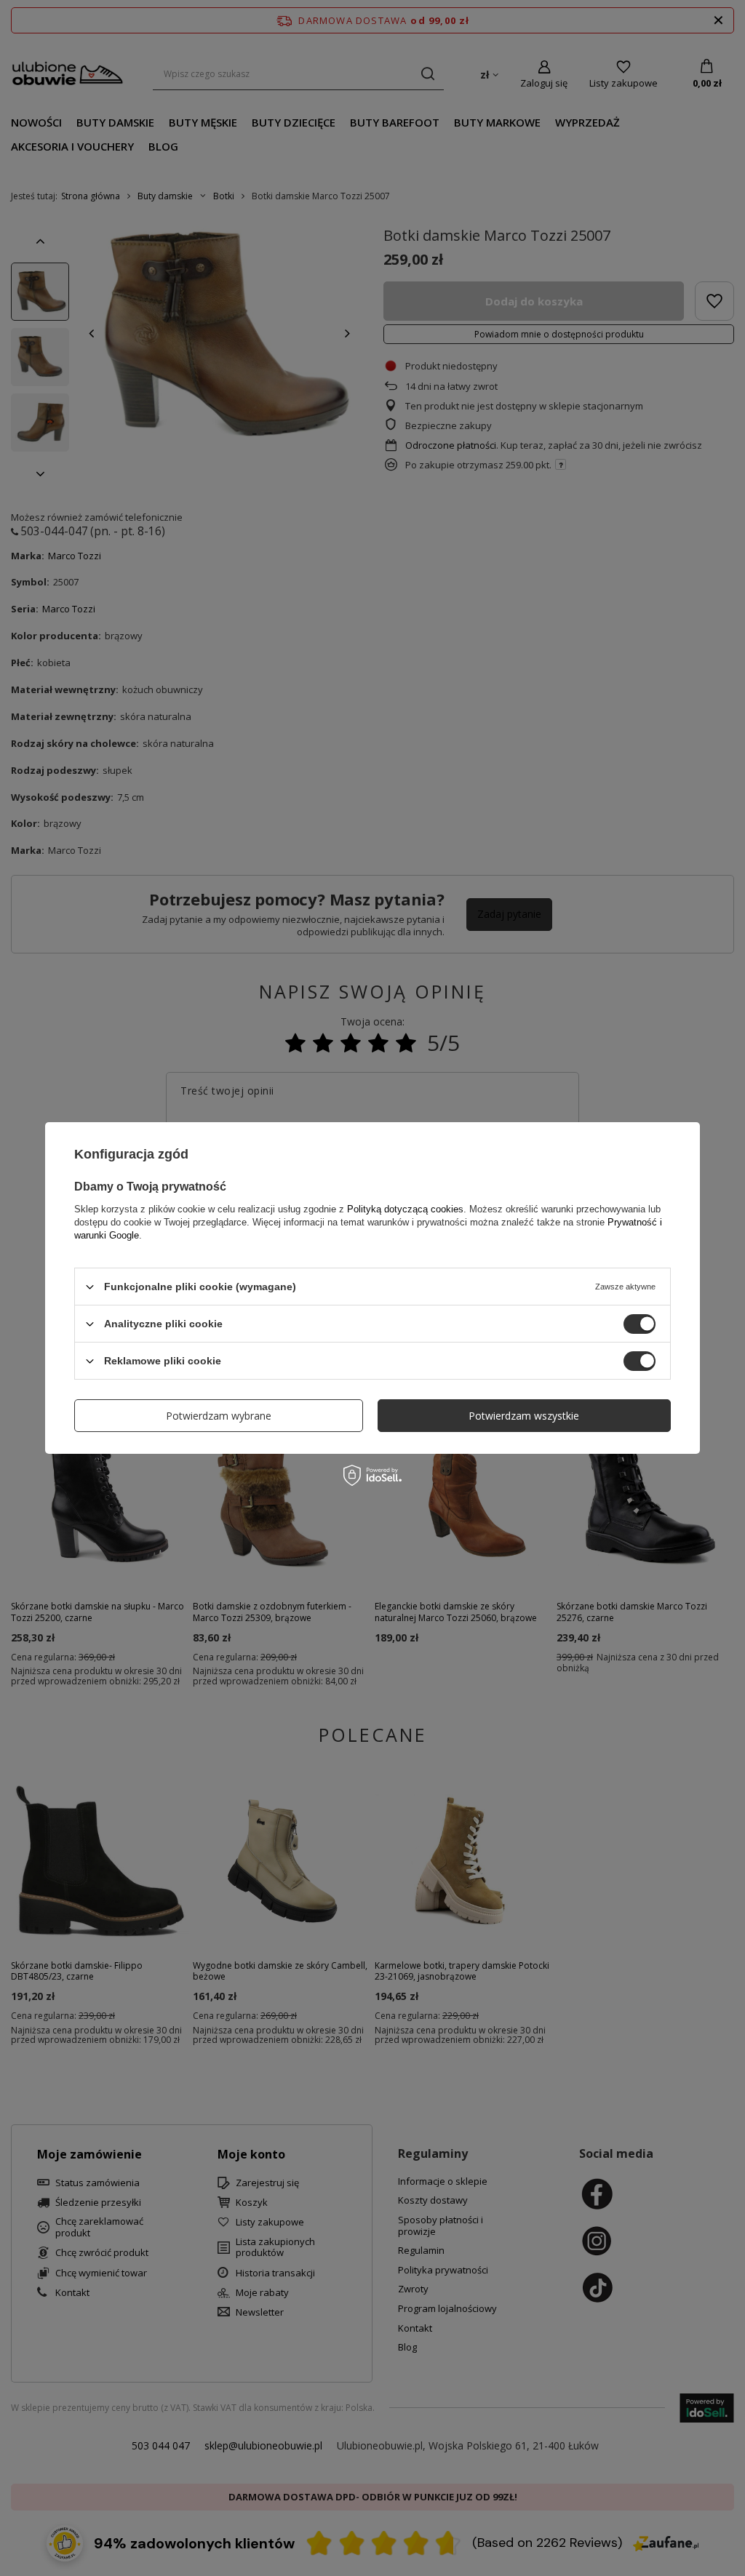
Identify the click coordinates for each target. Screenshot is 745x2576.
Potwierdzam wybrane (219, 1415)
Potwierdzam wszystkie (524, 1415)
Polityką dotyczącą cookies (405, 1209)
